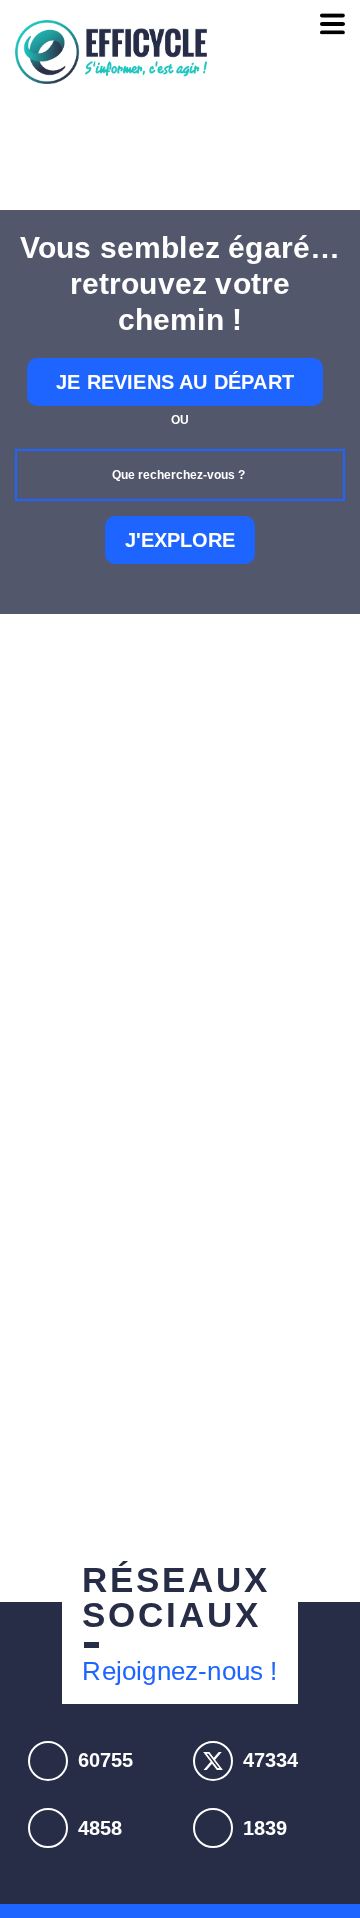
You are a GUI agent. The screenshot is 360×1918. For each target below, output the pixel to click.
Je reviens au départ (175, 382)
